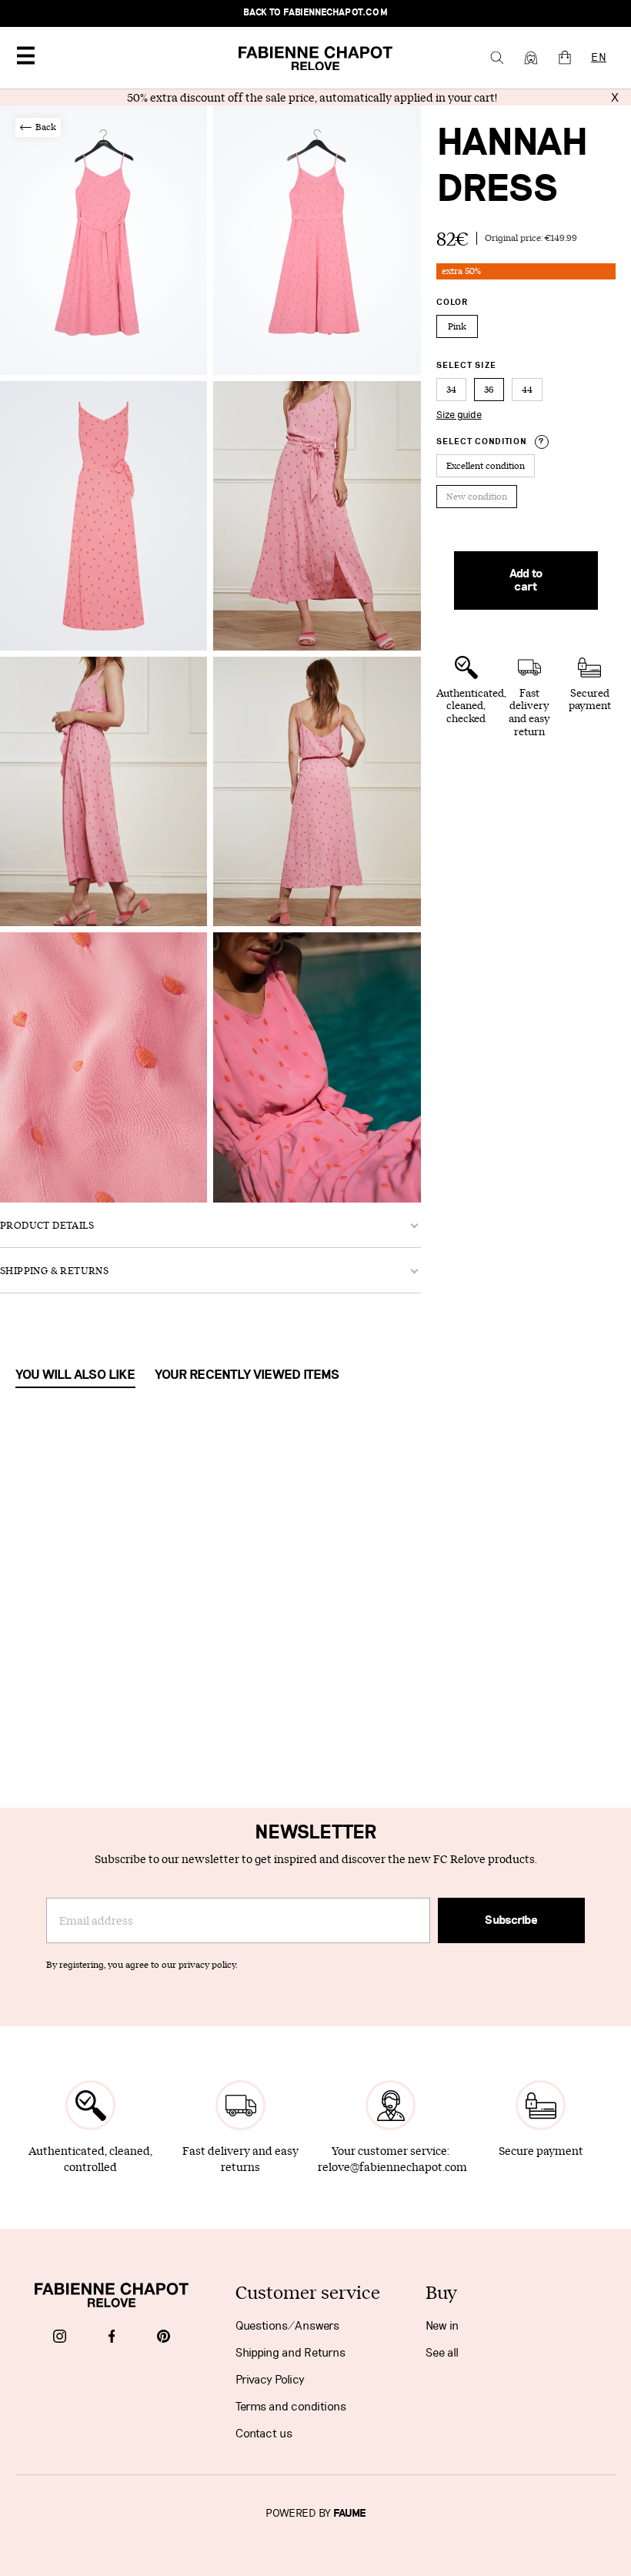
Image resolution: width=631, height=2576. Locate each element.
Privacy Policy (270, 2380)
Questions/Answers (287, 2326)
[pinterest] (164, 2338)
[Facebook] (112, 2338)
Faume (350, 2514)
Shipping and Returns (290, 2353)
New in (442, 2326)
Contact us (264, 2434)
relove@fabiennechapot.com (392, 2167)
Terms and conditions (291, 2407)
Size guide (459, 415)
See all (442, 2353)
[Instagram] (60, 2338)
